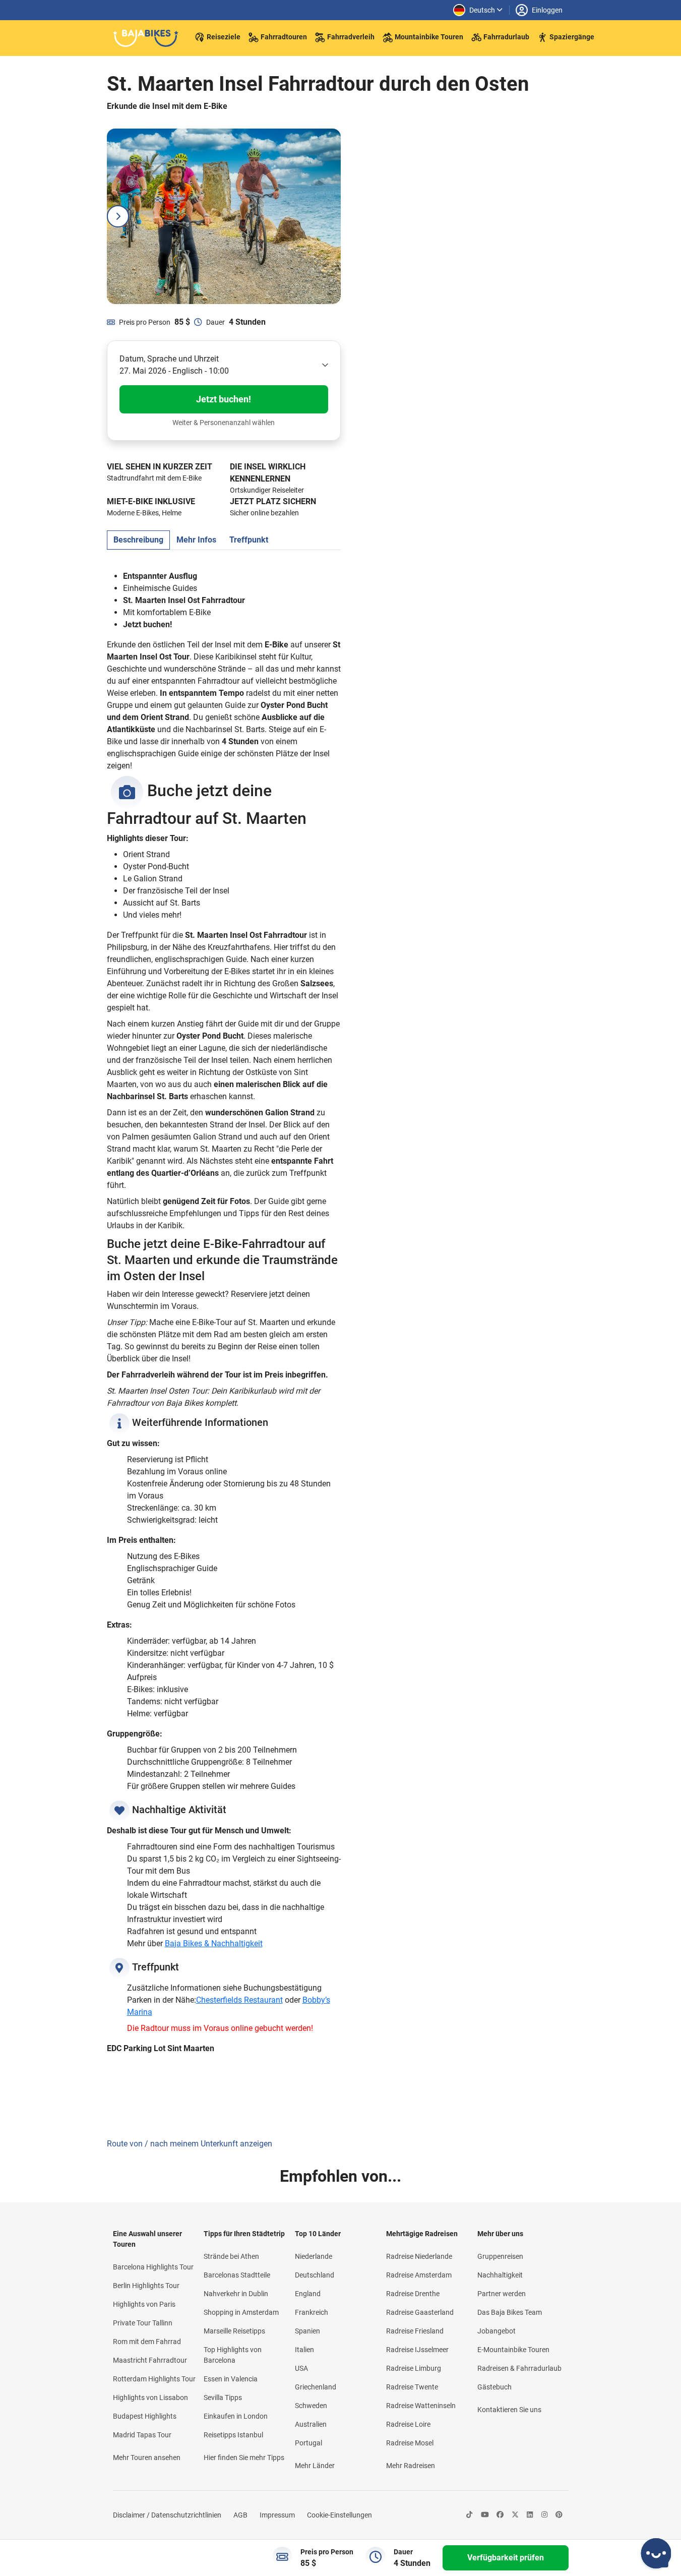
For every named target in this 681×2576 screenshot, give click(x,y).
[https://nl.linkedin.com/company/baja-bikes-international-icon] (530, 2515)
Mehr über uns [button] (500, 2234)
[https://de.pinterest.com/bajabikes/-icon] (559, 2515)
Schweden (311, 2406)
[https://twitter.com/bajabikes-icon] (515, 2515)
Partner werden (502, 2294)
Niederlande (314, 2256)
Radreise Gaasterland (420, 2312)
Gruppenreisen (500, 2256)
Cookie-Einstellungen (339, 2515)
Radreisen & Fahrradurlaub (519, 2368)
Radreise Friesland (415, 2331)
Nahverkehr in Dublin (236, 2294)
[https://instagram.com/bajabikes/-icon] (544, 2515)
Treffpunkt (249, 540)
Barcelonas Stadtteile (237, 2275)
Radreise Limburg (414, 2368)
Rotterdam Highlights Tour (154, 2379)
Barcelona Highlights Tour (153, 2267)
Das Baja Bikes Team (510, 2312)
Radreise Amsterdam (419, 2275)
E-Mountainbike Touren (513, 2350)
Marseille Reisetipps (234, 2331)
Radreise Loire (408, 2424)
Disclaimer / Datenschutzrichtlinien (167, 2515)
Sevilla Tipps (223, 2398)
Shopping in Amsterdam (241, 2312)
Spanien (307, 2331)
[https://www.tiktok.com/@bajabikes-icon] (469, 2515)
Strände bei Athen (231, 2256)
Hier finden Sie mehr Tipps (244, 2458)
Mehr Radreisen (411, 2466)
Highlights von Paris (144, 2304)
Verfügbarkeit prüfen (506, 2558)
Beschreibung (138, 540)
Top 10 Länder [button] (318, 2234)
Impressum (277, 2515)
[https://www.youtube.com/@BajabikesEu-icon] (485, 2515)
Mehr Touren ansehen (147, 2458)
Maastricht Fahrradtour (150, 2360)
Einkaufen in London (236, 2416)
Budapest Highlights (145, 2416)
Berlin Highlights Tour (146, 2286)
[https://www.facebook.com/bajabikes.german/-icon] (500, 2515)
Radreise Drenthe (413, 2294)
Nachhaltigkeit (500, 2275)
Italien (304, 2350)
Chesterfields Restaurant (239, 2000)
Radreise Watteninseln (421, 2406)
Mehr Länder (315, 2466)
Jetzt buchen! (224, 399)
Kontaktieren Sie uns (509, 2410)
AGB (240, 2515)
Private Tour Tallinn (143, 2323)
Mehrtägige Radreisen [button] (422, 2234)
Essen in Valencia (231, 2379)
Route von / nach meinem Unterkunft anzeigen (190, 2144)
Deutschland (315, 2275)
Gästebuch (494, 2387)
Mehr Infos (196, 540)
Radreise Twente (412, 2387)
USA (301, 2368)
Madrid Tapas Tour (142, 2435)
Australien (311, 2424)
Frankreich (312, 2312)
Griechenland (316, 2387)
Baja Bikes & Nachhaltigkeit (214, 1943)
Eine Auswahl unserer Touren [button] (147, 2239)
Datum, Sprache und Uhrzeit (169, 359)
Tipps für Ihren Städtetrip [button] (244, 2234)
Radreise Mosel (410, 2443)
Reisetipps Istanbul (233, 2435)
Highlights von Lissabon (150, 2398)
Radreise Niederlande (419, 2256)
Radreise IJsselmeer (417, 2350)
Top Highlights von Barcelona (233, 2355)
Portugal (308, 2443)
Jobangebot (497, 2331)
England (308, 2294)
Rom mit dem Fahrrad (147, 2342)
